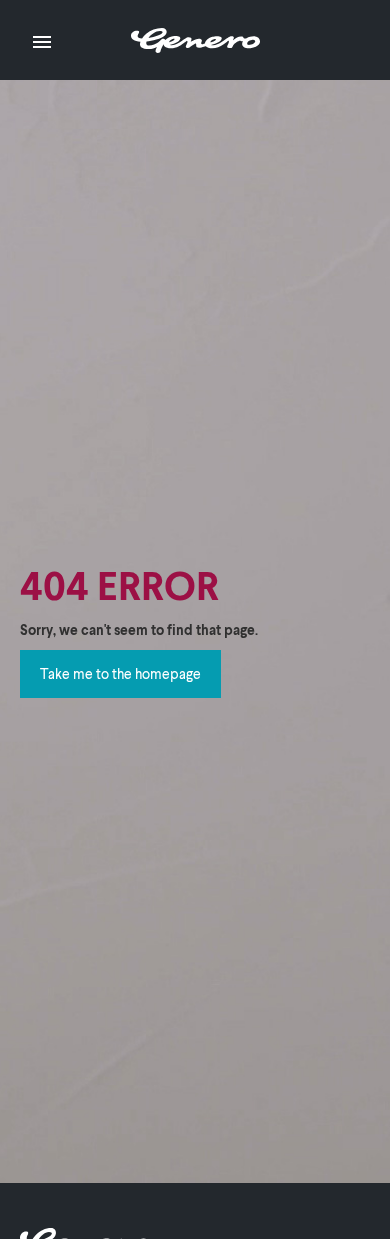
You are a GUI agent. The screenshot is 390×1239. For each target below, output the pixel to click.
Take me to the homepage (120, 673)
